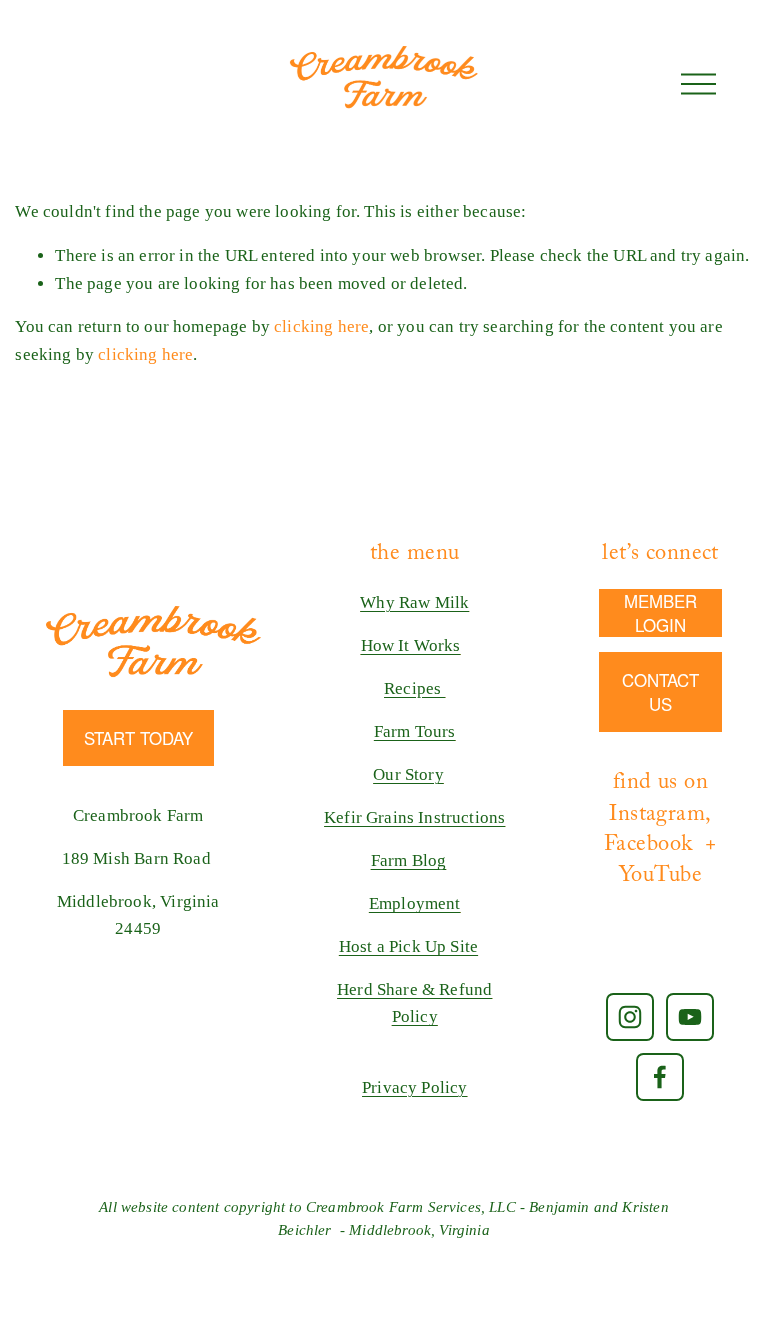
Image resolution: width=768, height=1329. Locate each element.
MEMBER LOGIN (660, 613)
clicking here (321, 326)
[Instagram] (630, 1017)
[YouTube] (690, 1017)
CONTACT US (660, 692)
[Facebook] (660, 1077)
